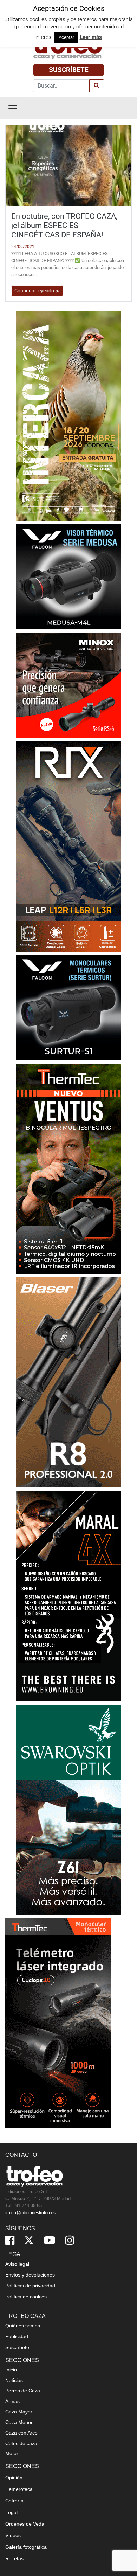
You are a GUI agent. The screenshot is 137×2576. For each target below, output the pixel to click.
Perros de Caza (23, 2391)
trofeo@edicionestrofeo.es (30, 2213)
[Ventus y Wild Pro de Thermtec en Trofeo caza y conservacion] (68, 1168)
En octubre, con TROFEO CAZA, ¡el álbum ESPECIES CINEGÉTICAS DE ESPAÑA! (64, 226)
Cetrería (14, 2501)
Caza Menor (19, 2422)
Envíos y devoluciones (30, 2275)
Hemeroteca (19, 2489)
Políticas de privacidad (30, 2286)
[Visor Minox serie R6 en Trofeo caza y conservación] (68, 685)
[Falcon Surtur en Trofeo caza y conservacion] (68, 1007)
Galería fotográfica (26, 2547)
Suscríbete (69, 70)
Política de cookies (26, 2297)
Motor (12, 2453)
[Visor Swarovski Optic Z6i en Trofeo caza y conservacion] (68, 1809)
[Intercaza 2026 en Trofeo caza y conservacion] (68, 415)
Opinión (14, 2478)
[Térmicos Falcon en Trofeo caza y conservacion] (68, 576)
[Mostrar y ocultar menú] (13, 108)
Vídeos (13, 2535)
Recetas (14, 2558)
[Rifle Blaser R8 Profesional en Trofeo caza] (68, 1382)
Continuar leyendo (35, 291)
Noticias (14, 2380)
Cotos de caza (21, 2443)
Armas (12, 2401)
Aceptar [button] (66, 37)
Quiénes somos (23, 2326)
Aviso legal (17, 2264)
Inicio (11, 2370)
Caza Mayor (19, 2412)
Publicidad (17, 2336)
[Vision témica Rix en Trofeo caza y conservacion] (68, 846)
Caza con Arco (21, 2433)
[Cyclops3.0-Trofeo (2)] (58, 2023)
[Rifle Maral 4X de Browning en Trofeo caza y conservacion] (68, 1596)
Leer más (91, 37)
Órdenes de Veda (25, 2524)
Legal (11, 2512)
